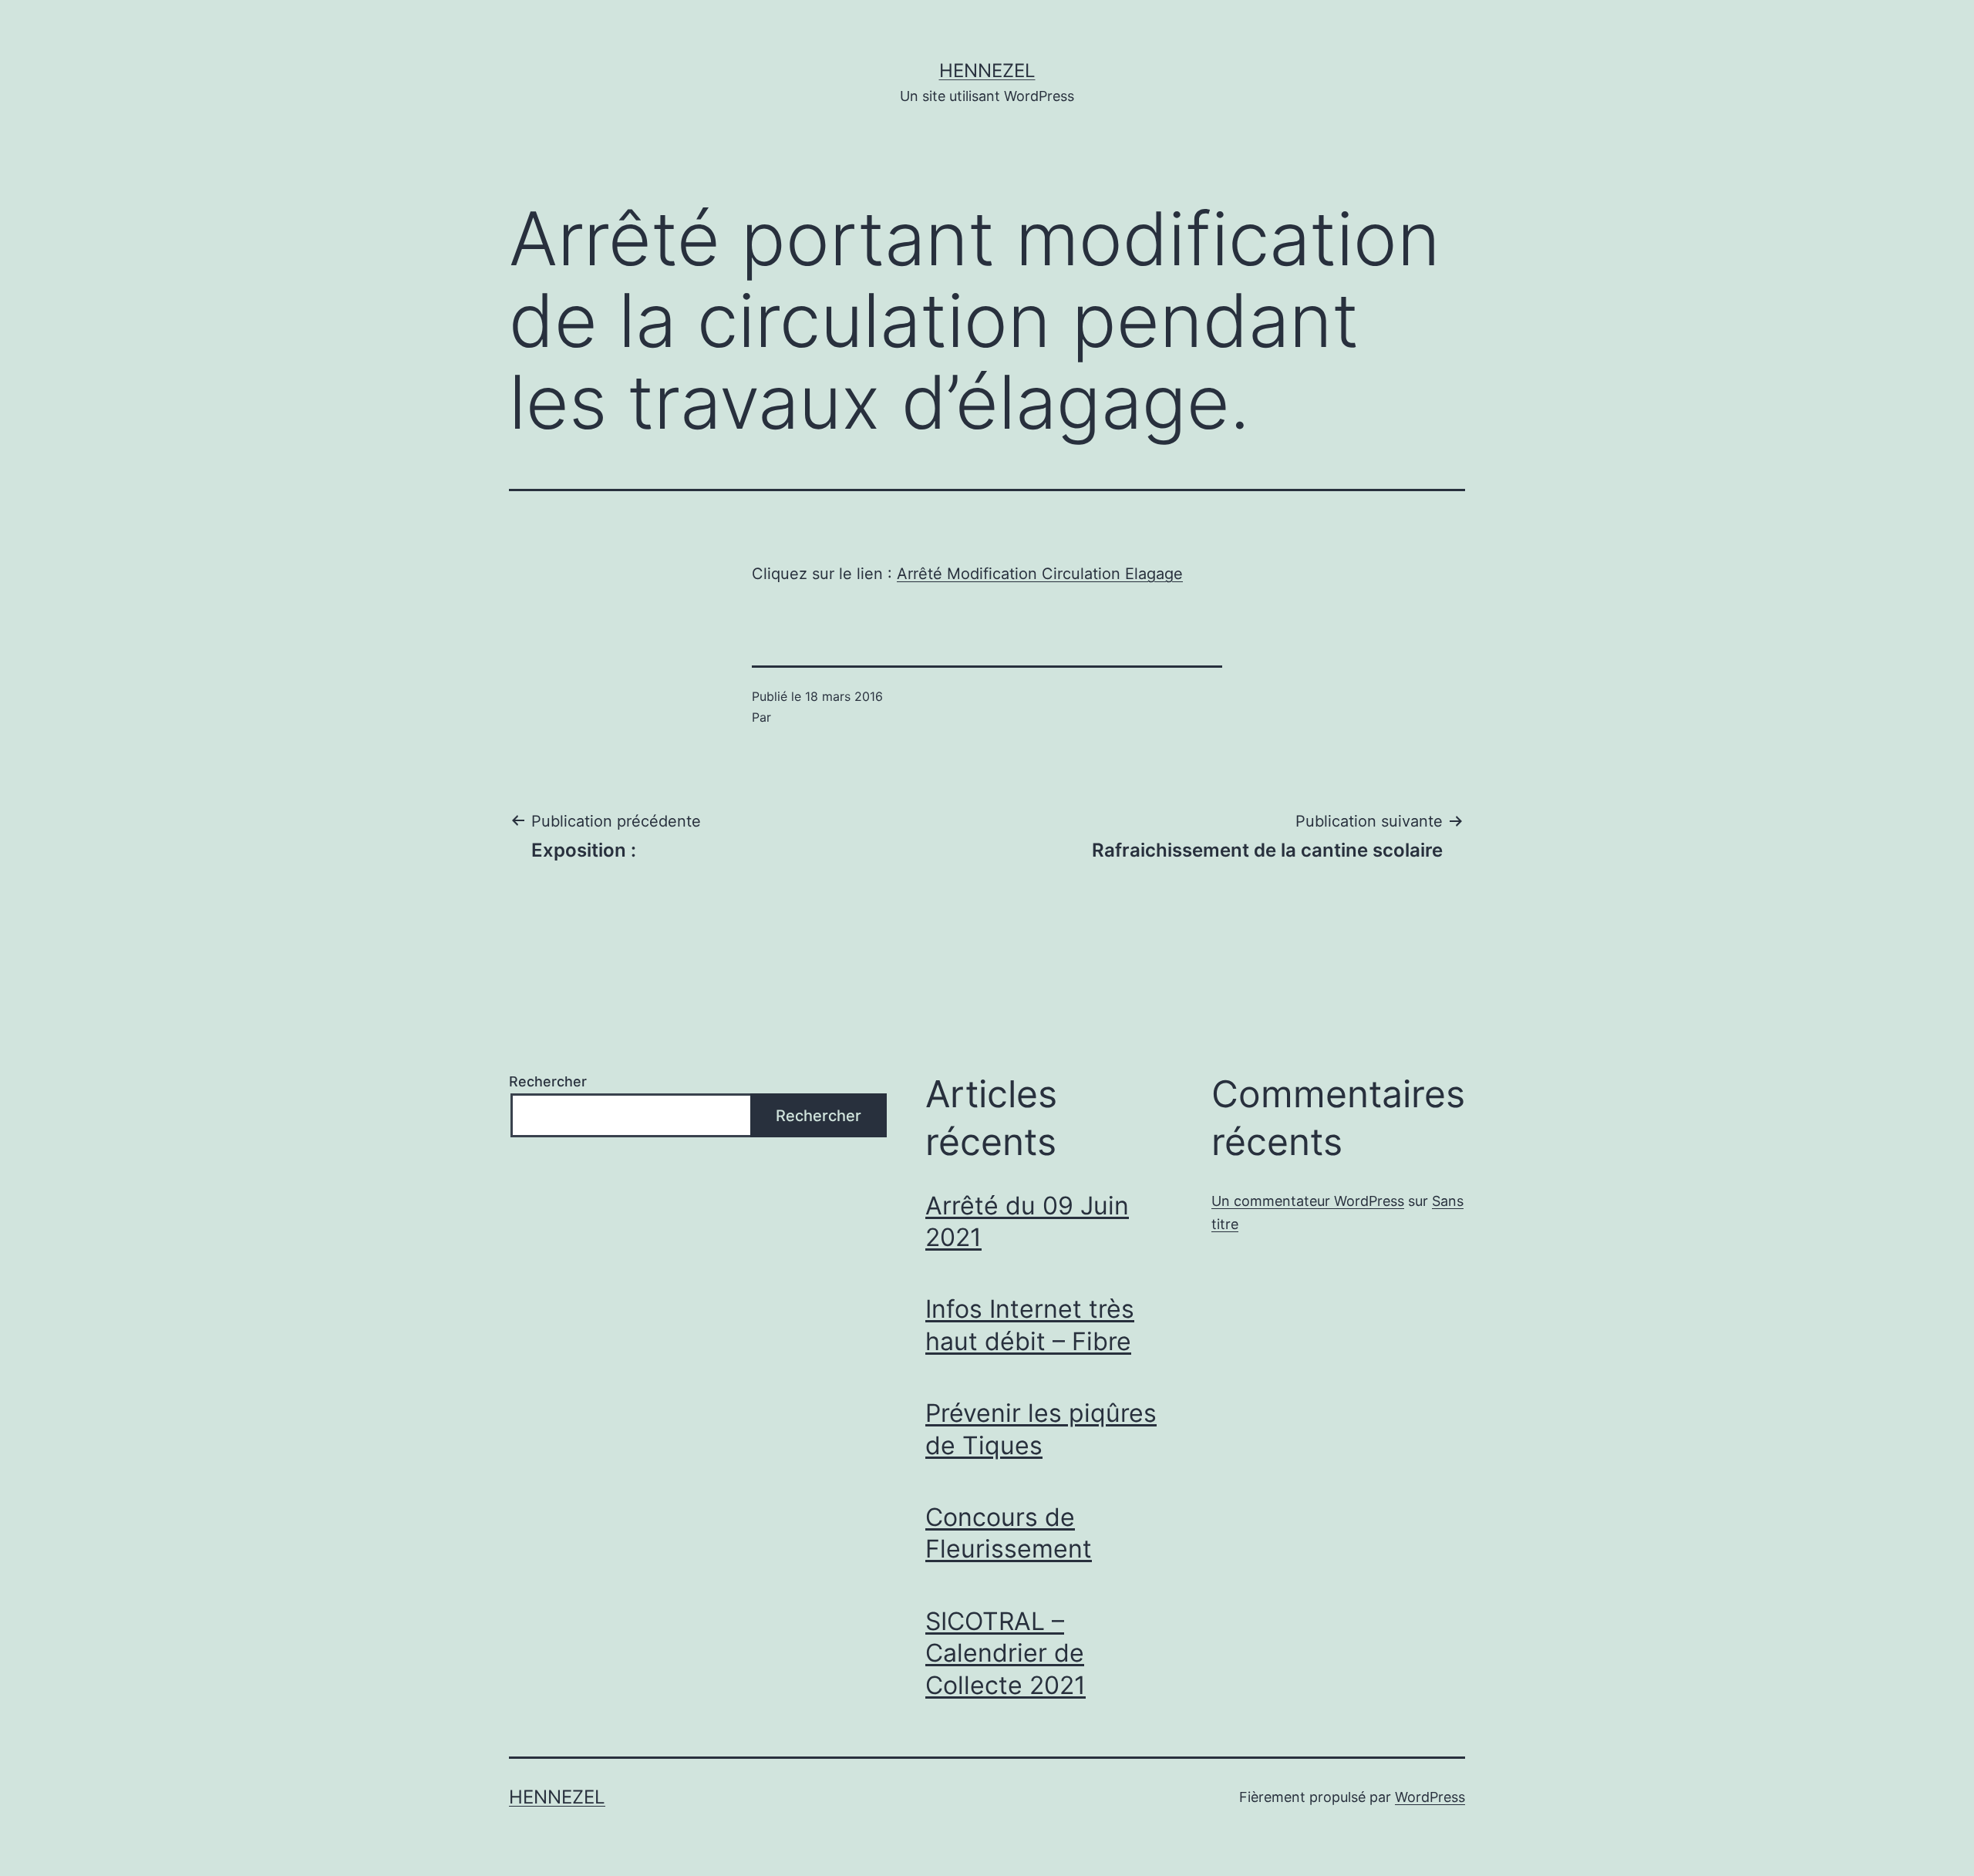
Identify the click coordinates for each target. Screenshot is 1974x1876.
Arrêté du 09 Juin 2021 (1027, 1222)
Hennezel (987, 71)
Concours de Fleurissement (1009, 1533)
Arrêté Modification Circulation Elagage (1040, 574)
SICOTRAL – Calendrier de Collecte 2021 (1006, 1653)
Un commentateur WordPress (1308, 1201)
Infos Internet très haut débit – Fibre (1030, 1325)
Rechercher (548, 1081)
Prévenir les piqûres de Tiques (1041, 1429)
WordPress (1430, 1797)
